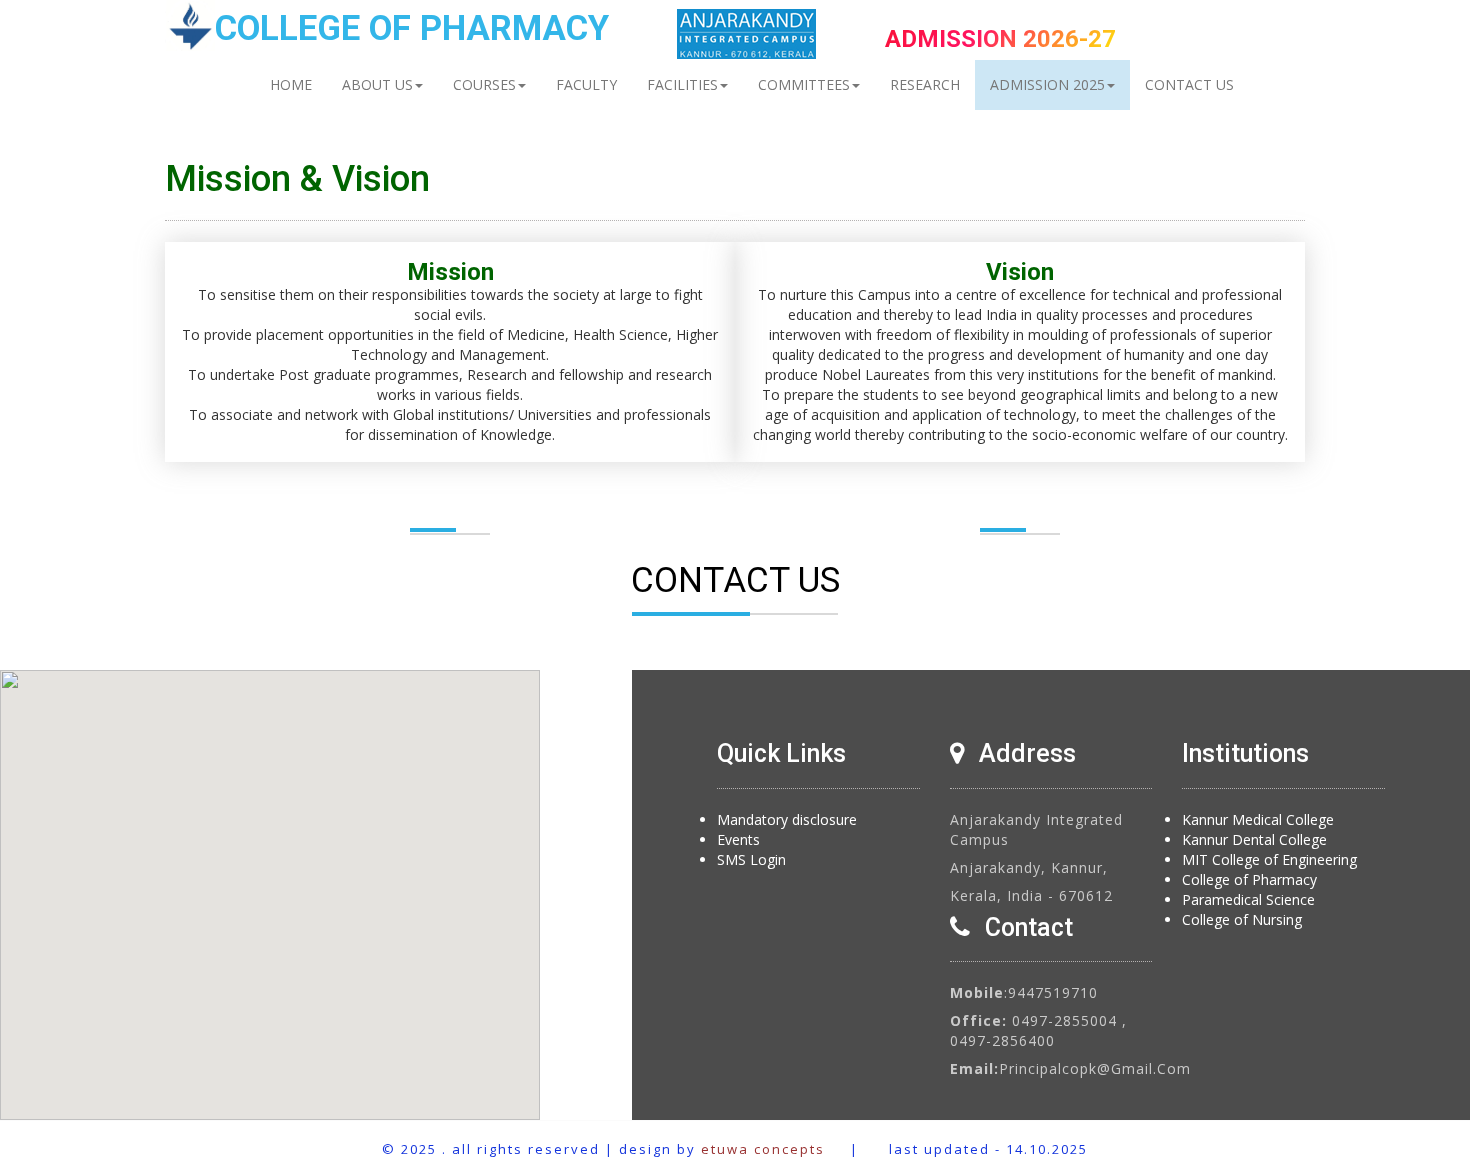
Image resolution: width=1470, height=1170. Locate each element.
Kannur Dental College (1254, 839)
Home (291, 84)
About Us (377, 84)
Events (738, 839)
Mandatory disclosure (787, 819)
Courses (484, 84)
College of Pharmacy (1249, 879)
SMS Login (751, 859)
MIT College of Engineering (1269, 859)
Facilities (682, 84)
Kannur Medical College (1258, 819)
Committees (804, 84)
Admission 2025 (1047, 84)
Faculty (586, 84)
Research (925, 84)
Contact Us (1189, 84)
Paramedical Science (1248, 899)
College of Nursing (1242, 919)
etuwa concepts (763, 1149)
